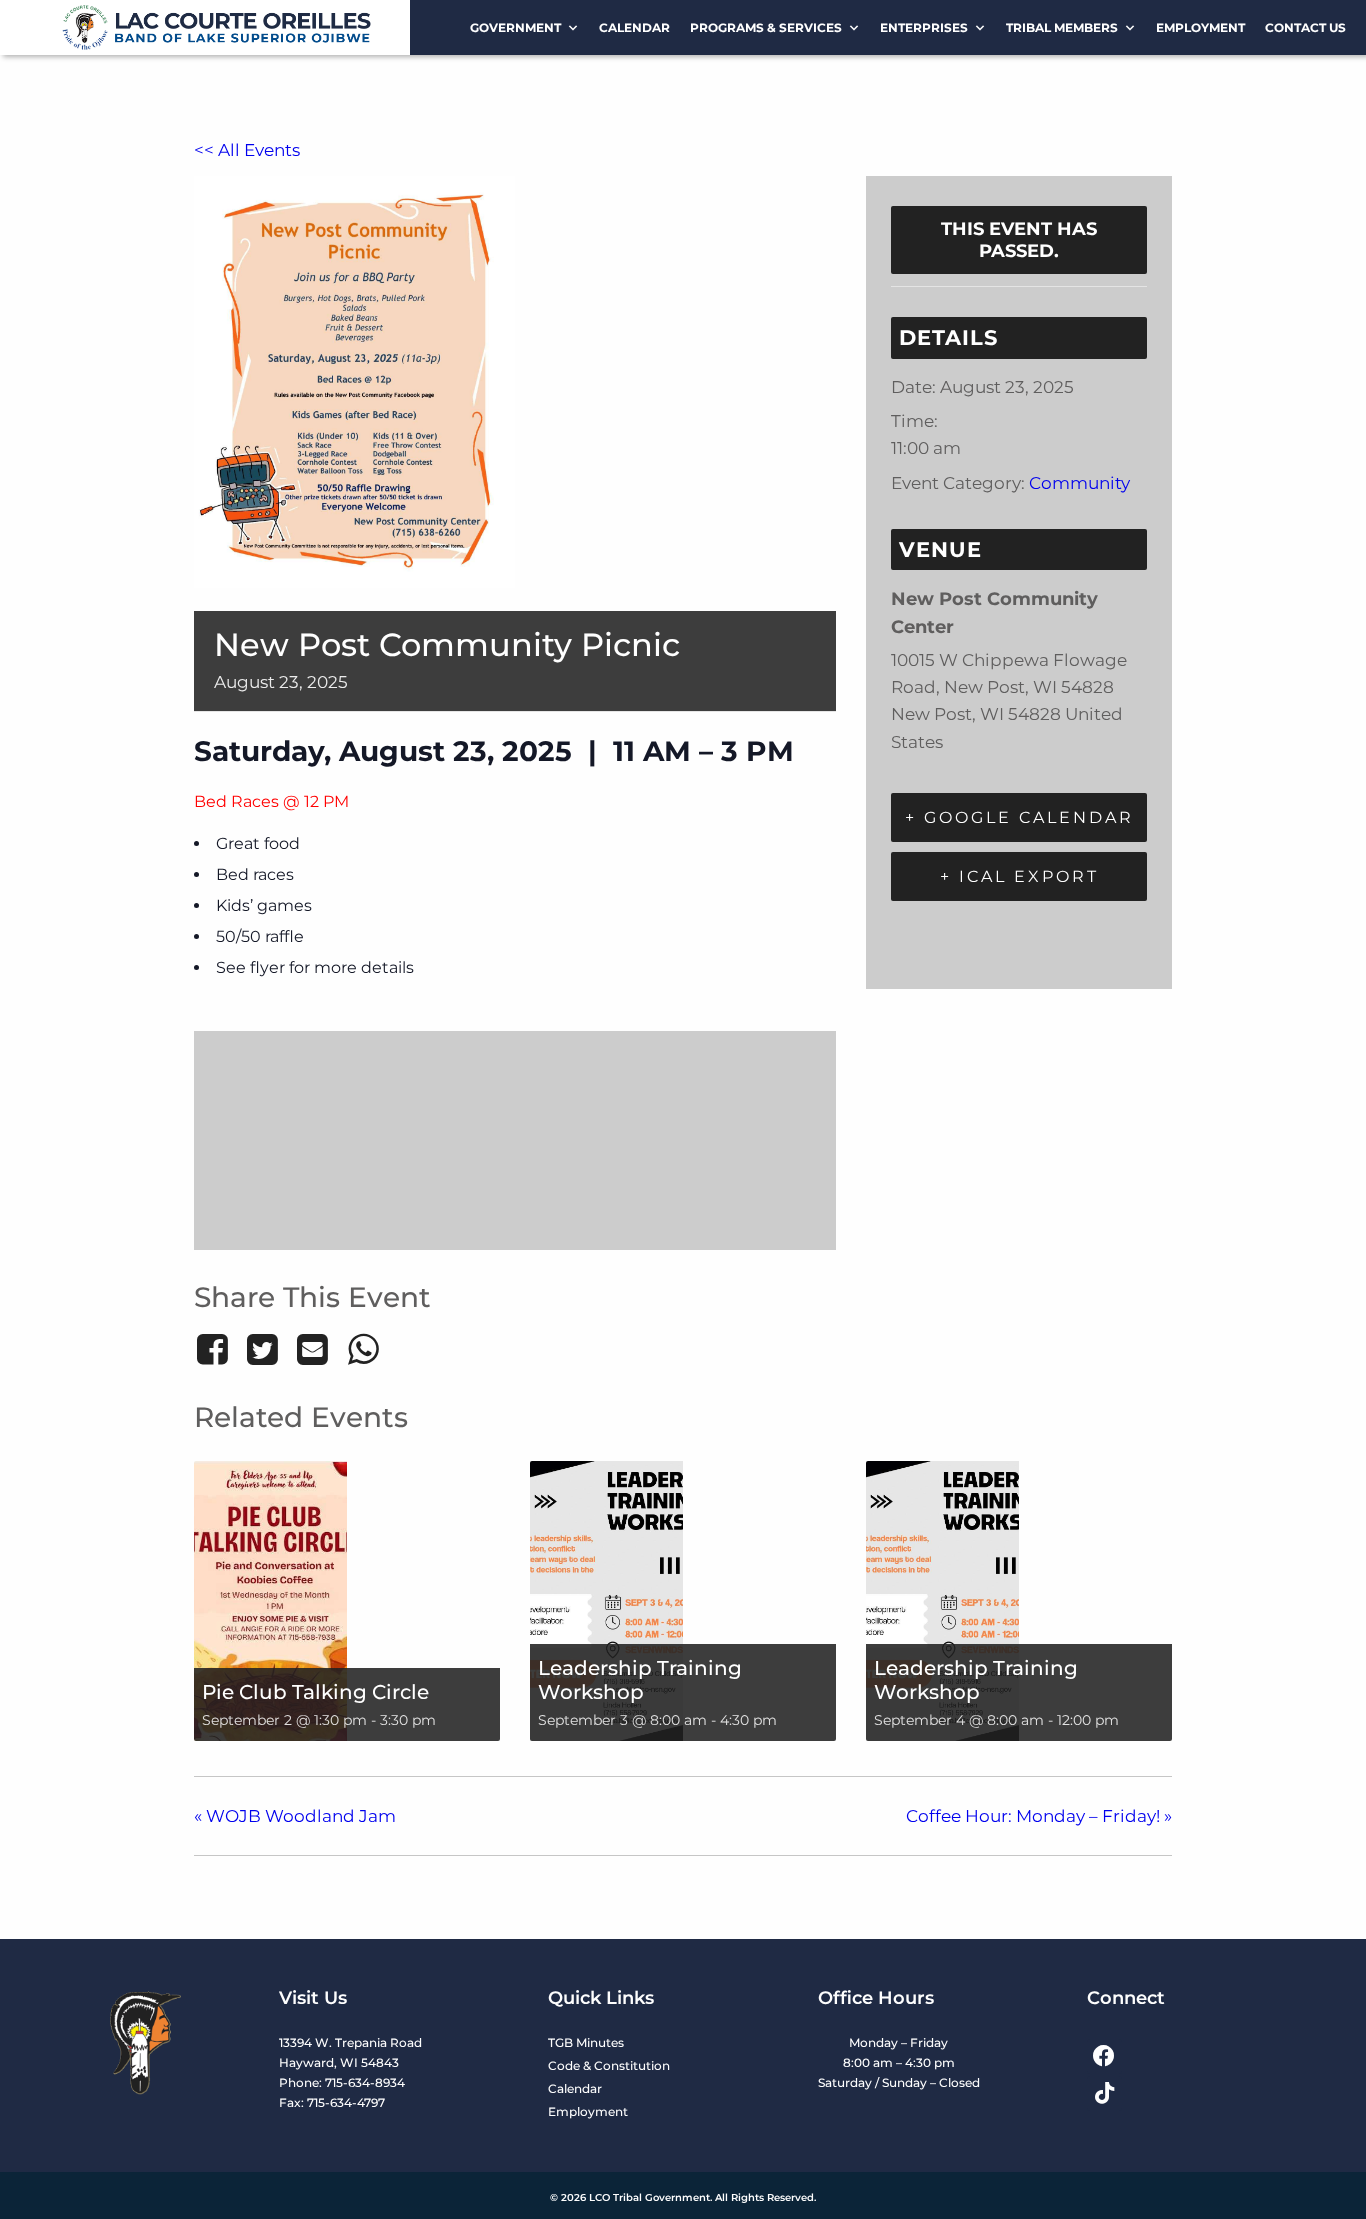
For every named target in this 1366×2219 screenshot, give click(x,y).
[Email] (313, 1349)
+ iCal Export (1019, 876)
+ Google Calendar (1019, 817)
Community (1079, 483)
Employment (1200, 27)
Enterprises (924, 27)
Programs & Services (766, 27)
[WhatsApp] (363, 1349)
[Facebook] (215, 1349)
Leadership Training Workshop (640, 1680)
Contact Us (1305, 27)
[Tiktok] (1104, 2093)
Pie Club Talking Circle (315, 1692)
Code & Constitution (609, 2065)
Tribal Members (1062, 27)
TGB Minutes (586, 2042)
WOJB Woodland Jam (295, 1816)
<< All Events (247, 150)
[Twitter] (262, 1349)
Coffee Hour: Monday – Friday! (1039, 1816)
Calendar (634, 27)
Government (515, 27)
